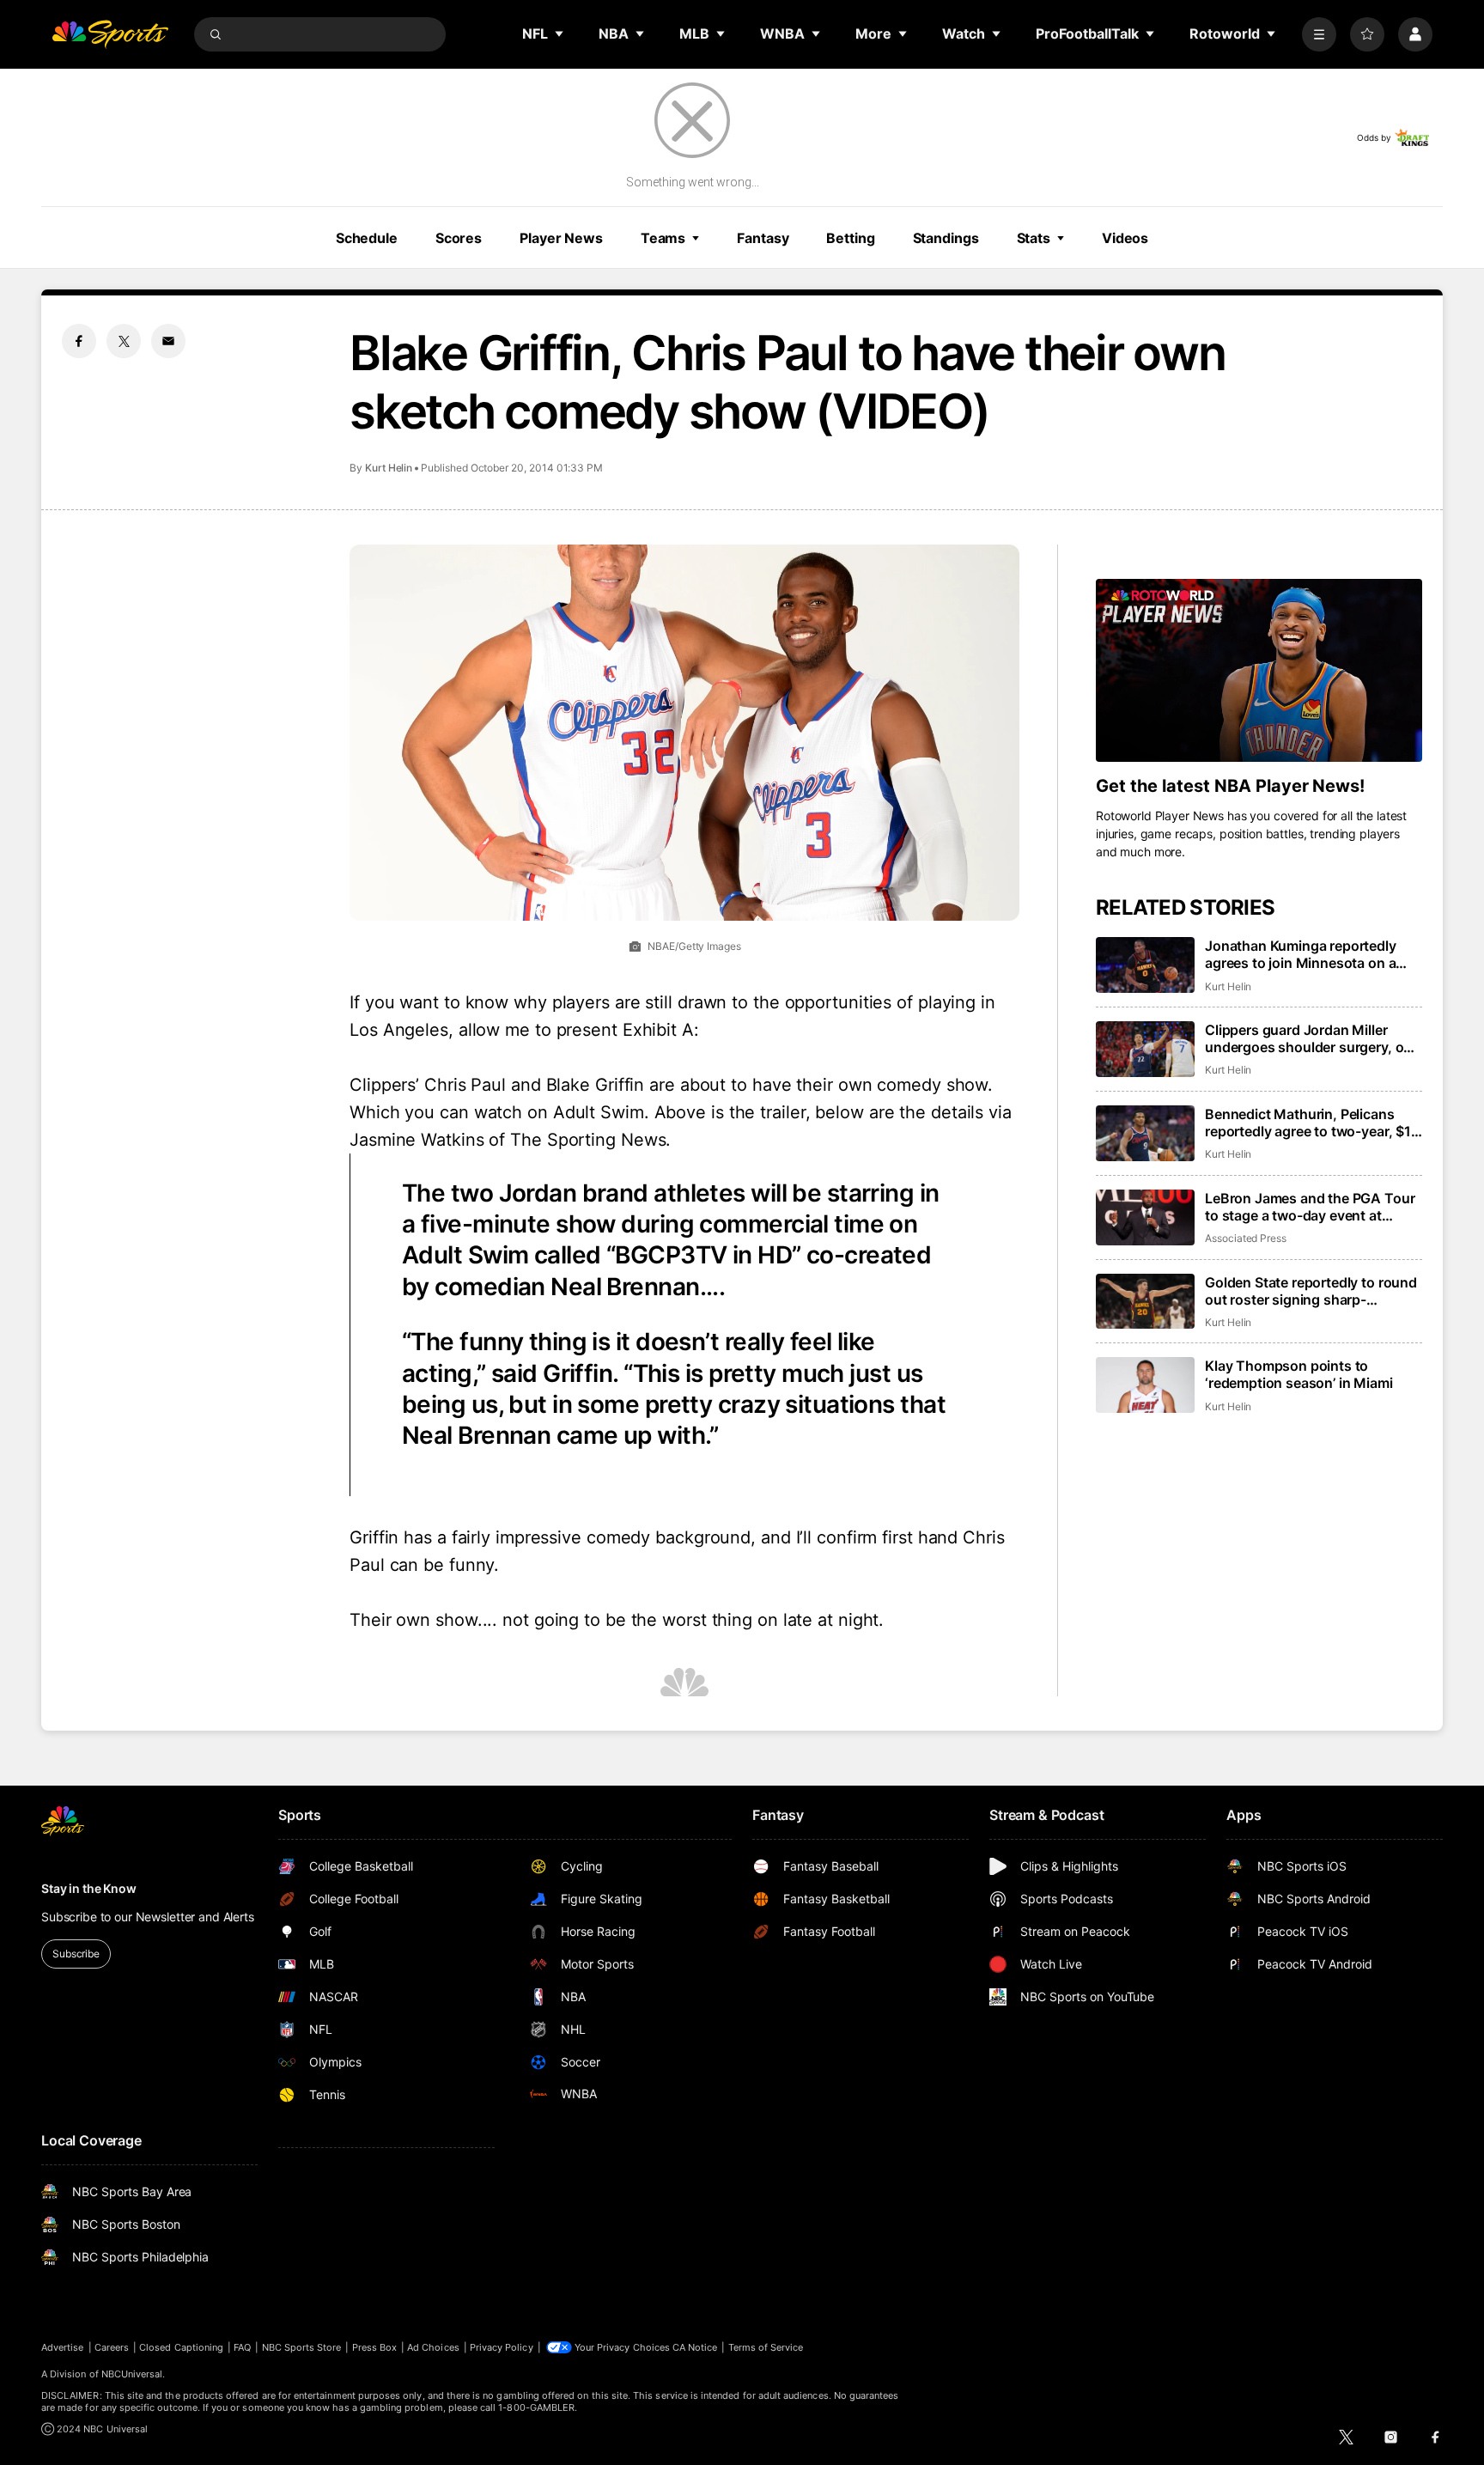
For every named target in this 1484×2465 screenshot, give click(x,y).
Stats (1034, 238)
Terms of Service (766, 2347)
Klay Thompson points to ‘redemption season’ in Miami (1299, 1374)
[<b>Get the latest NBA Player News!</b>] (1259, 671)
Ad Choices (433, 2347)
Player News (561, 238)
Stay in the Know (89, 1888)
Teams (663, 238)
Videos (1125, 238)
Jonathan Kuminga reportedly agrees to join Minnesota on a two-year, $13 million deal (1301, 954)
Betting (850, 238)
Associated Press (1246, 1238)
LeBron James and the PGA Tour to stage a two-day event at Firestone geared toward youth (1310, 1207)
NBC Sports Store (302, 2347)
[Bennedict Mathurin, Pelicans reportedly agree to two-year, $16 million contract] (1145, 1133)
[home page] (110, 34)
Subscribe (76, 1954)
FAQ (242, 2347)
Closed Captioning (181, 2347)
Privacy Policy (502, 2347)
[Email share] (168, 341)
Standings (946, 238)
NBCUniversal (132, 2374)
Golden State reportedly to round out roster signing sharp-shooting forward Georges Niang (1311, 1291)
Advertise (63, 2347)
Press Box (375, 2347)
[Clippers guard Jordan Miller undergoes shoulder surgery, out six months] (1145, 1049)
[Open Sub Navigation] (560, 33)
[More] (1319, 34)
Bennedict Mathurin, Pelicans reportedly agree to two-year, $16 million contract (1312, 1123)
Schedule (367, 238)
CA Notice (695, 2347)
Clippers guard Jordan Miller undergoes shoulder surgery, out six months (1311, 1038)
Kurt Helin (389, 468)
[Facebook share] (79, 341)
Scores (459, 238)
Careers (112, 2347)
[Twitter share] (124, 341)
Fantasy (763, 238)
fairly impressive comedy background (602, 1537)
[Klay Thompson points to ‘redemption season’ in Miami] (1145, 1385)
